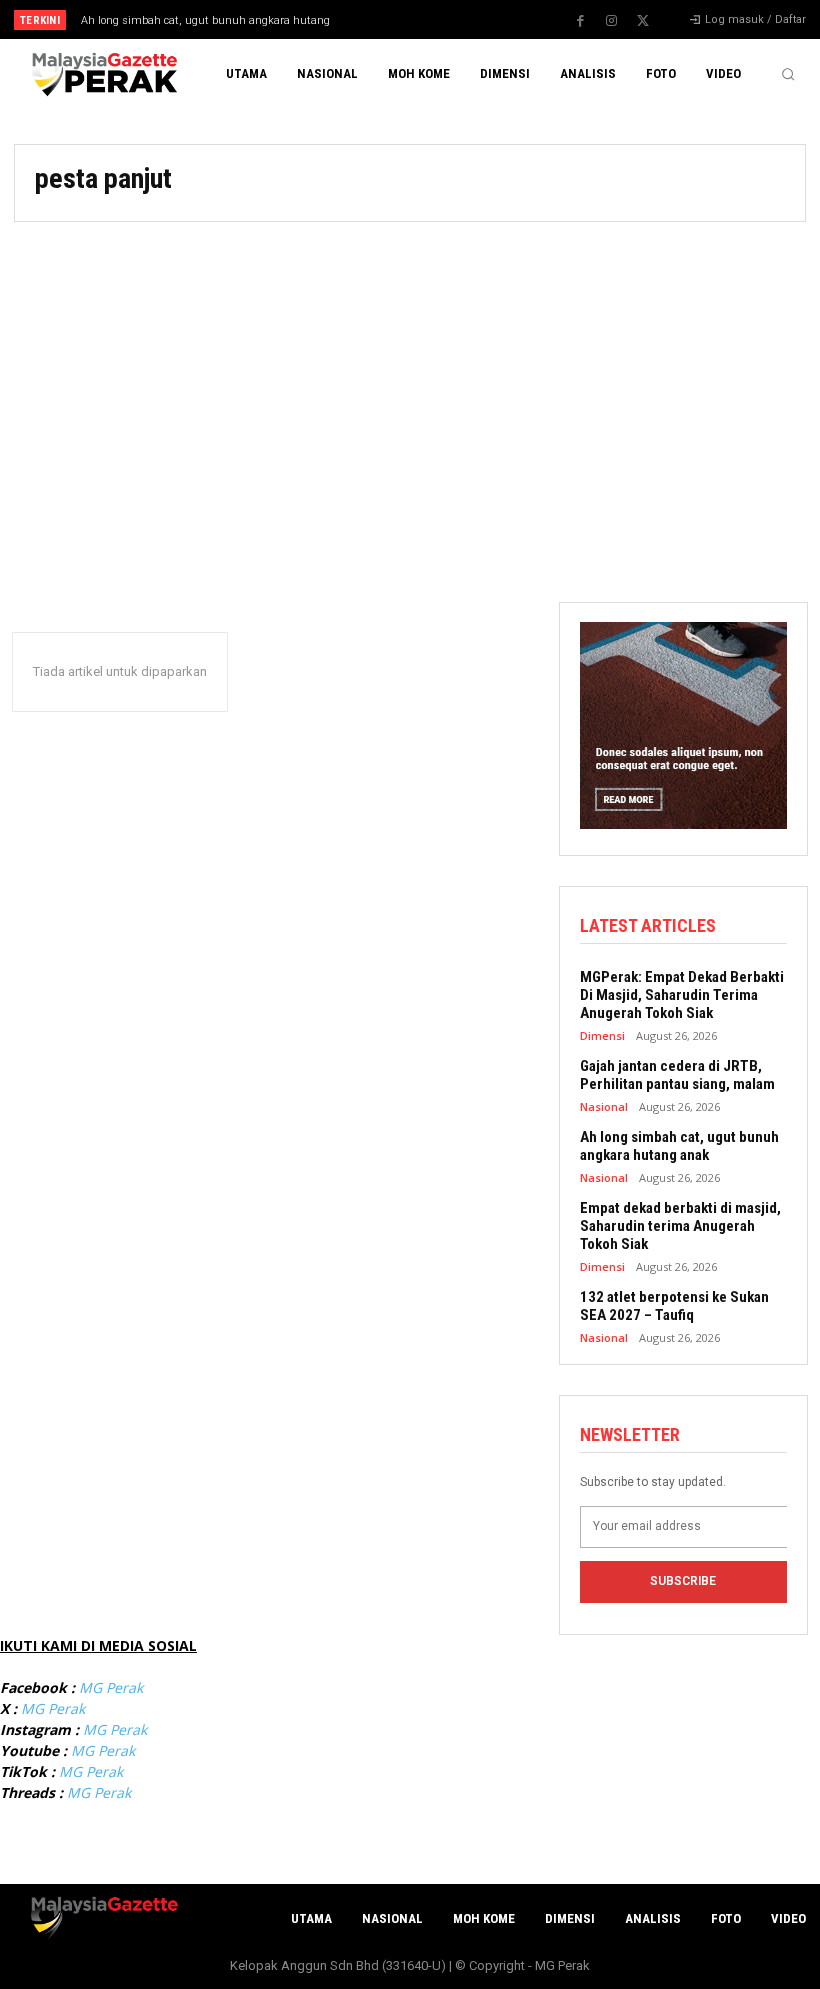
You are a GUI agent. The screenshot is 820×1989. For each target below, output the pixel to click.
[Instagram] (612, 21)
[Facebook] (581, 21)
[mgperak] (102, 74)
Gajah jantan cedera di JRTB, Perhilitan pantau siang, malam (677, 1075)
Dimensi (602, 1035)
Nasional (604, 1106)
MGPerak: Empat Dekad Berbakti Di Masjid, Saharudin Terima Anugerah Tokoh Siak (682, 995)
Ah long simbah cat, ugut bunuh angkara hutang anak (679, 1146)
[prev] (419, 19)
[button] (788, 74)
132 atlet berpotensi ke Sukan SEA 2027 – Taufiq (674, 1306)
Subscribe (683, 1581)
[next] (451, 19)
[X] (643, 21)
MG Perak (111, 1687)
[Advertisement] (410, 402)
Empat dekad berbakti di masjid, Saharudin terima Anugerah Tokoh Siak (680, 1226)
